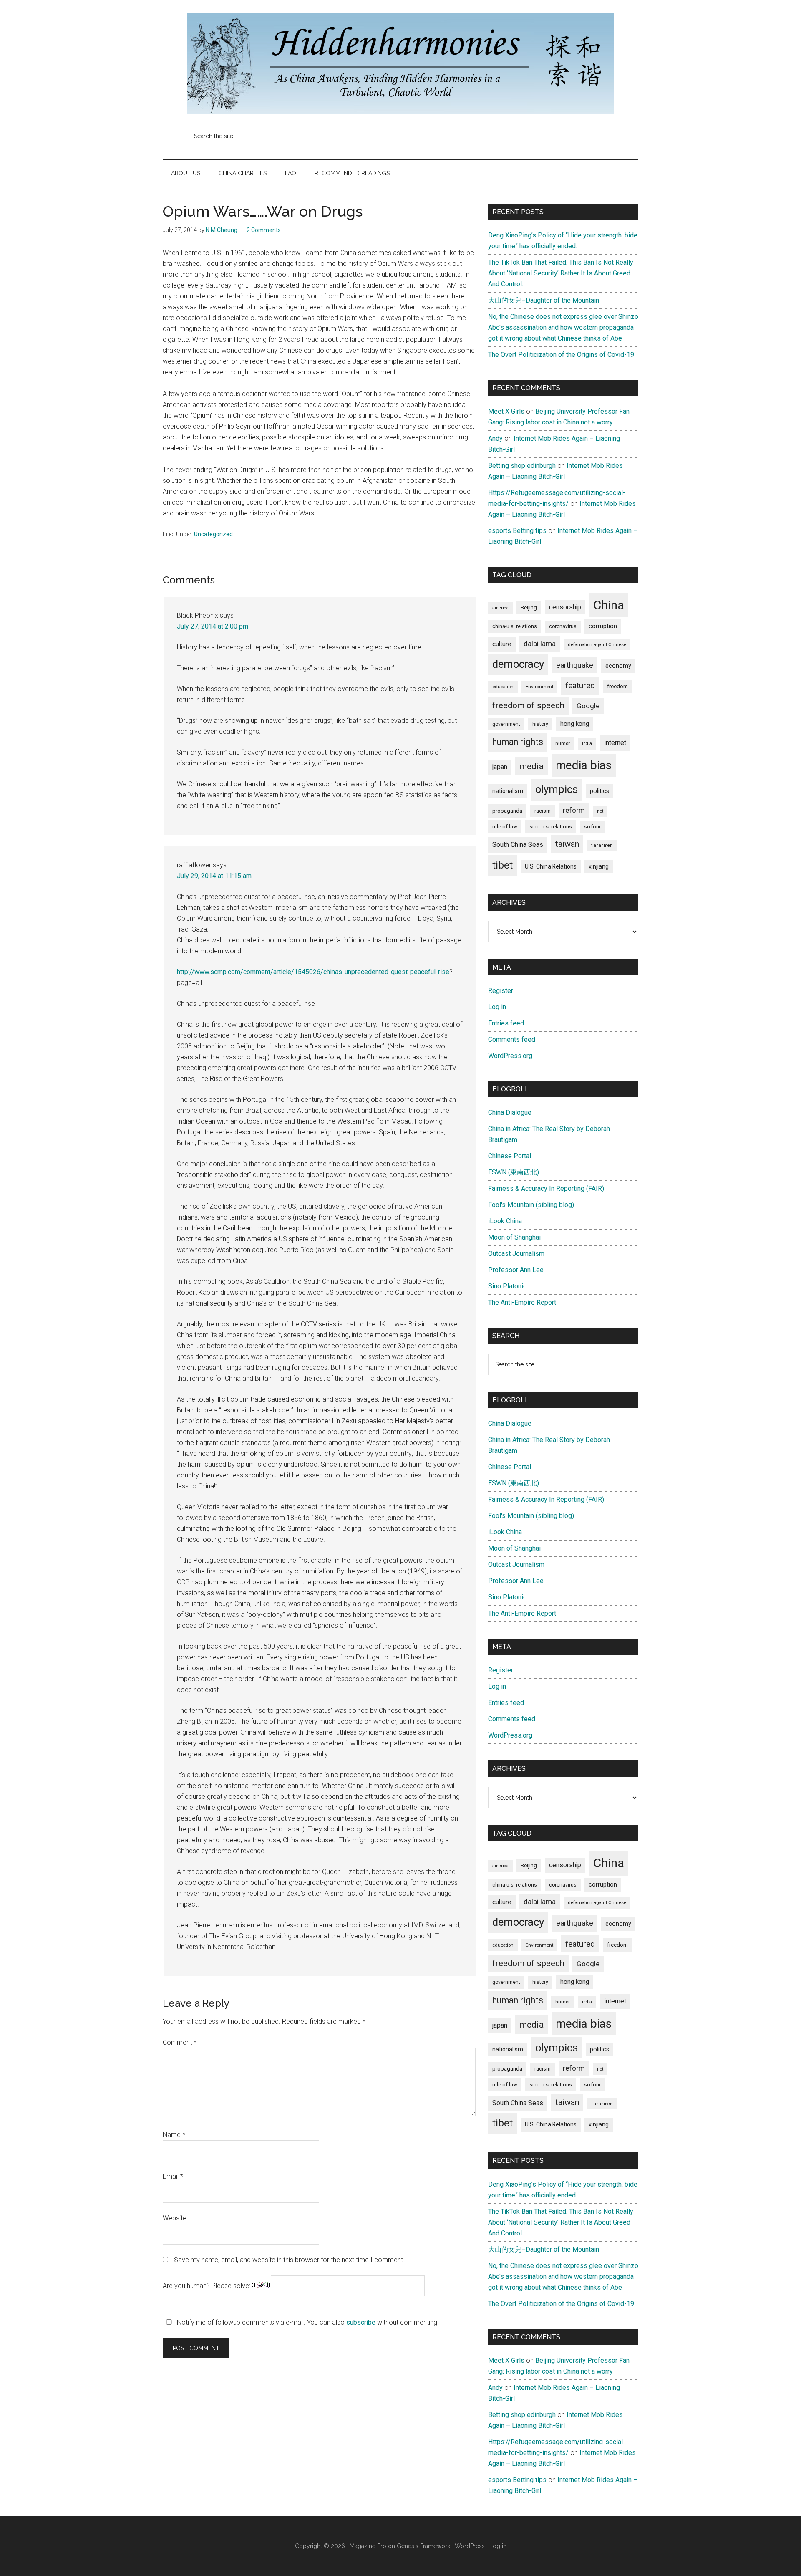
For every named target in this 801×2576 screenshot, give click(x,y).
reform (574, 810)
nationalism (508, 791)
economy (618, 666)
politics (599, 791)
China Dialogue (510, 1112)
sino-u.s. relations (551, 827)
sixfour (592, 827)
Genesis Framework (423, 2546)
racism (543, 811)
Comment (180, 2042)
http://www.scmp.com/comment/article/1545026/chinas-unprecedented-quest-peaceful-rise (313, 972)
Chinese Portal (510, 1156)
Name (174, 2135)
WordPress (470, 2546)
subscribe (361, 2322)
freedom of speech (528, 705)
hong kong (575, 724)
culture (502, 644)
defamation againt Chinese (597, 644)
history (540, 724)
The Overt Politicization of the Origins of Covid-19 (561, 355)
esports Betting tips (517, 531)
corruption (603, 626)
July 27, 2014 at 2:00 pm (213, 626)
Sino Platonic (507, 1286)
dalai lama (540, 644)
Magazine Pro (368, 2546)
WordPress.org (510, 1056)
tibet (503, 865)
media (531, 766)
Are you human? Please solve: (207, 2286)
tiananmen (602, 845)
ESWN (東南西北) (514, 1172)
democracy (518, 664)
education (503, 687)
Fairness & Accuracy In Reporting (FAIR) (546, 1188)
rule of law (505, 827)
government (506, 724)
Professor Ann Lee (516, 1270)
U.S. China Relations (551, 866)
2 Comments (264, 230)
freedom (617, 686)
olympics (557, 789)
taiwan (567, 844)
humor (563, 743)
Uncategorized (213, 534)
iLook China (505, 1221)
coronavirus (563, 626)
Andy (495, 438)
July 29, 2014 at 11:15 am (214, 876)
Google (588, 706)
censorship (565, 607)
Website (175, 2218)
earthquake (575, 665)
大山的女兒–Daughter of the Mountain (544, 300)
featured (580, 686)
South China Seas (518, 845)
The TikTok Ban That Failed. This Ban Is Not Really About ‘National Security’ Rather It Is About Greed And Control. (561, 273)
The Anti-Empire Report (522, 1302)
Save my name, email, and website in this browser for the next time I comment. (289, 2260)
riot (600, 811)
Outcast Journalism (516, 1254)
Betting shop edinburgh (522, 466)
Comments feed (512, 1039)
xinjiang (599, 866)
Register (501, 991)
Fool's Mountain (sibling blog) (531, 1205)
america (500, 608)
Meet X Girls (506, 411)
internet (615, 743)
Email (173, 2176)
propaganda (507, 811)
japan (500, 767)
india (587, 744)
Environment (539, 687)
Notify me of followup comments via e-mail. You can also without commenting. (307, 2322)
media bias (584, 765)
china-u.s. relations (515, 626)
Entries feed (506, 1023)
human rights (518, 742)
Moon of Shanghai (514, 1237)
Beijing (529, 607)
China (609, 605)
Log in (497, 1007)
